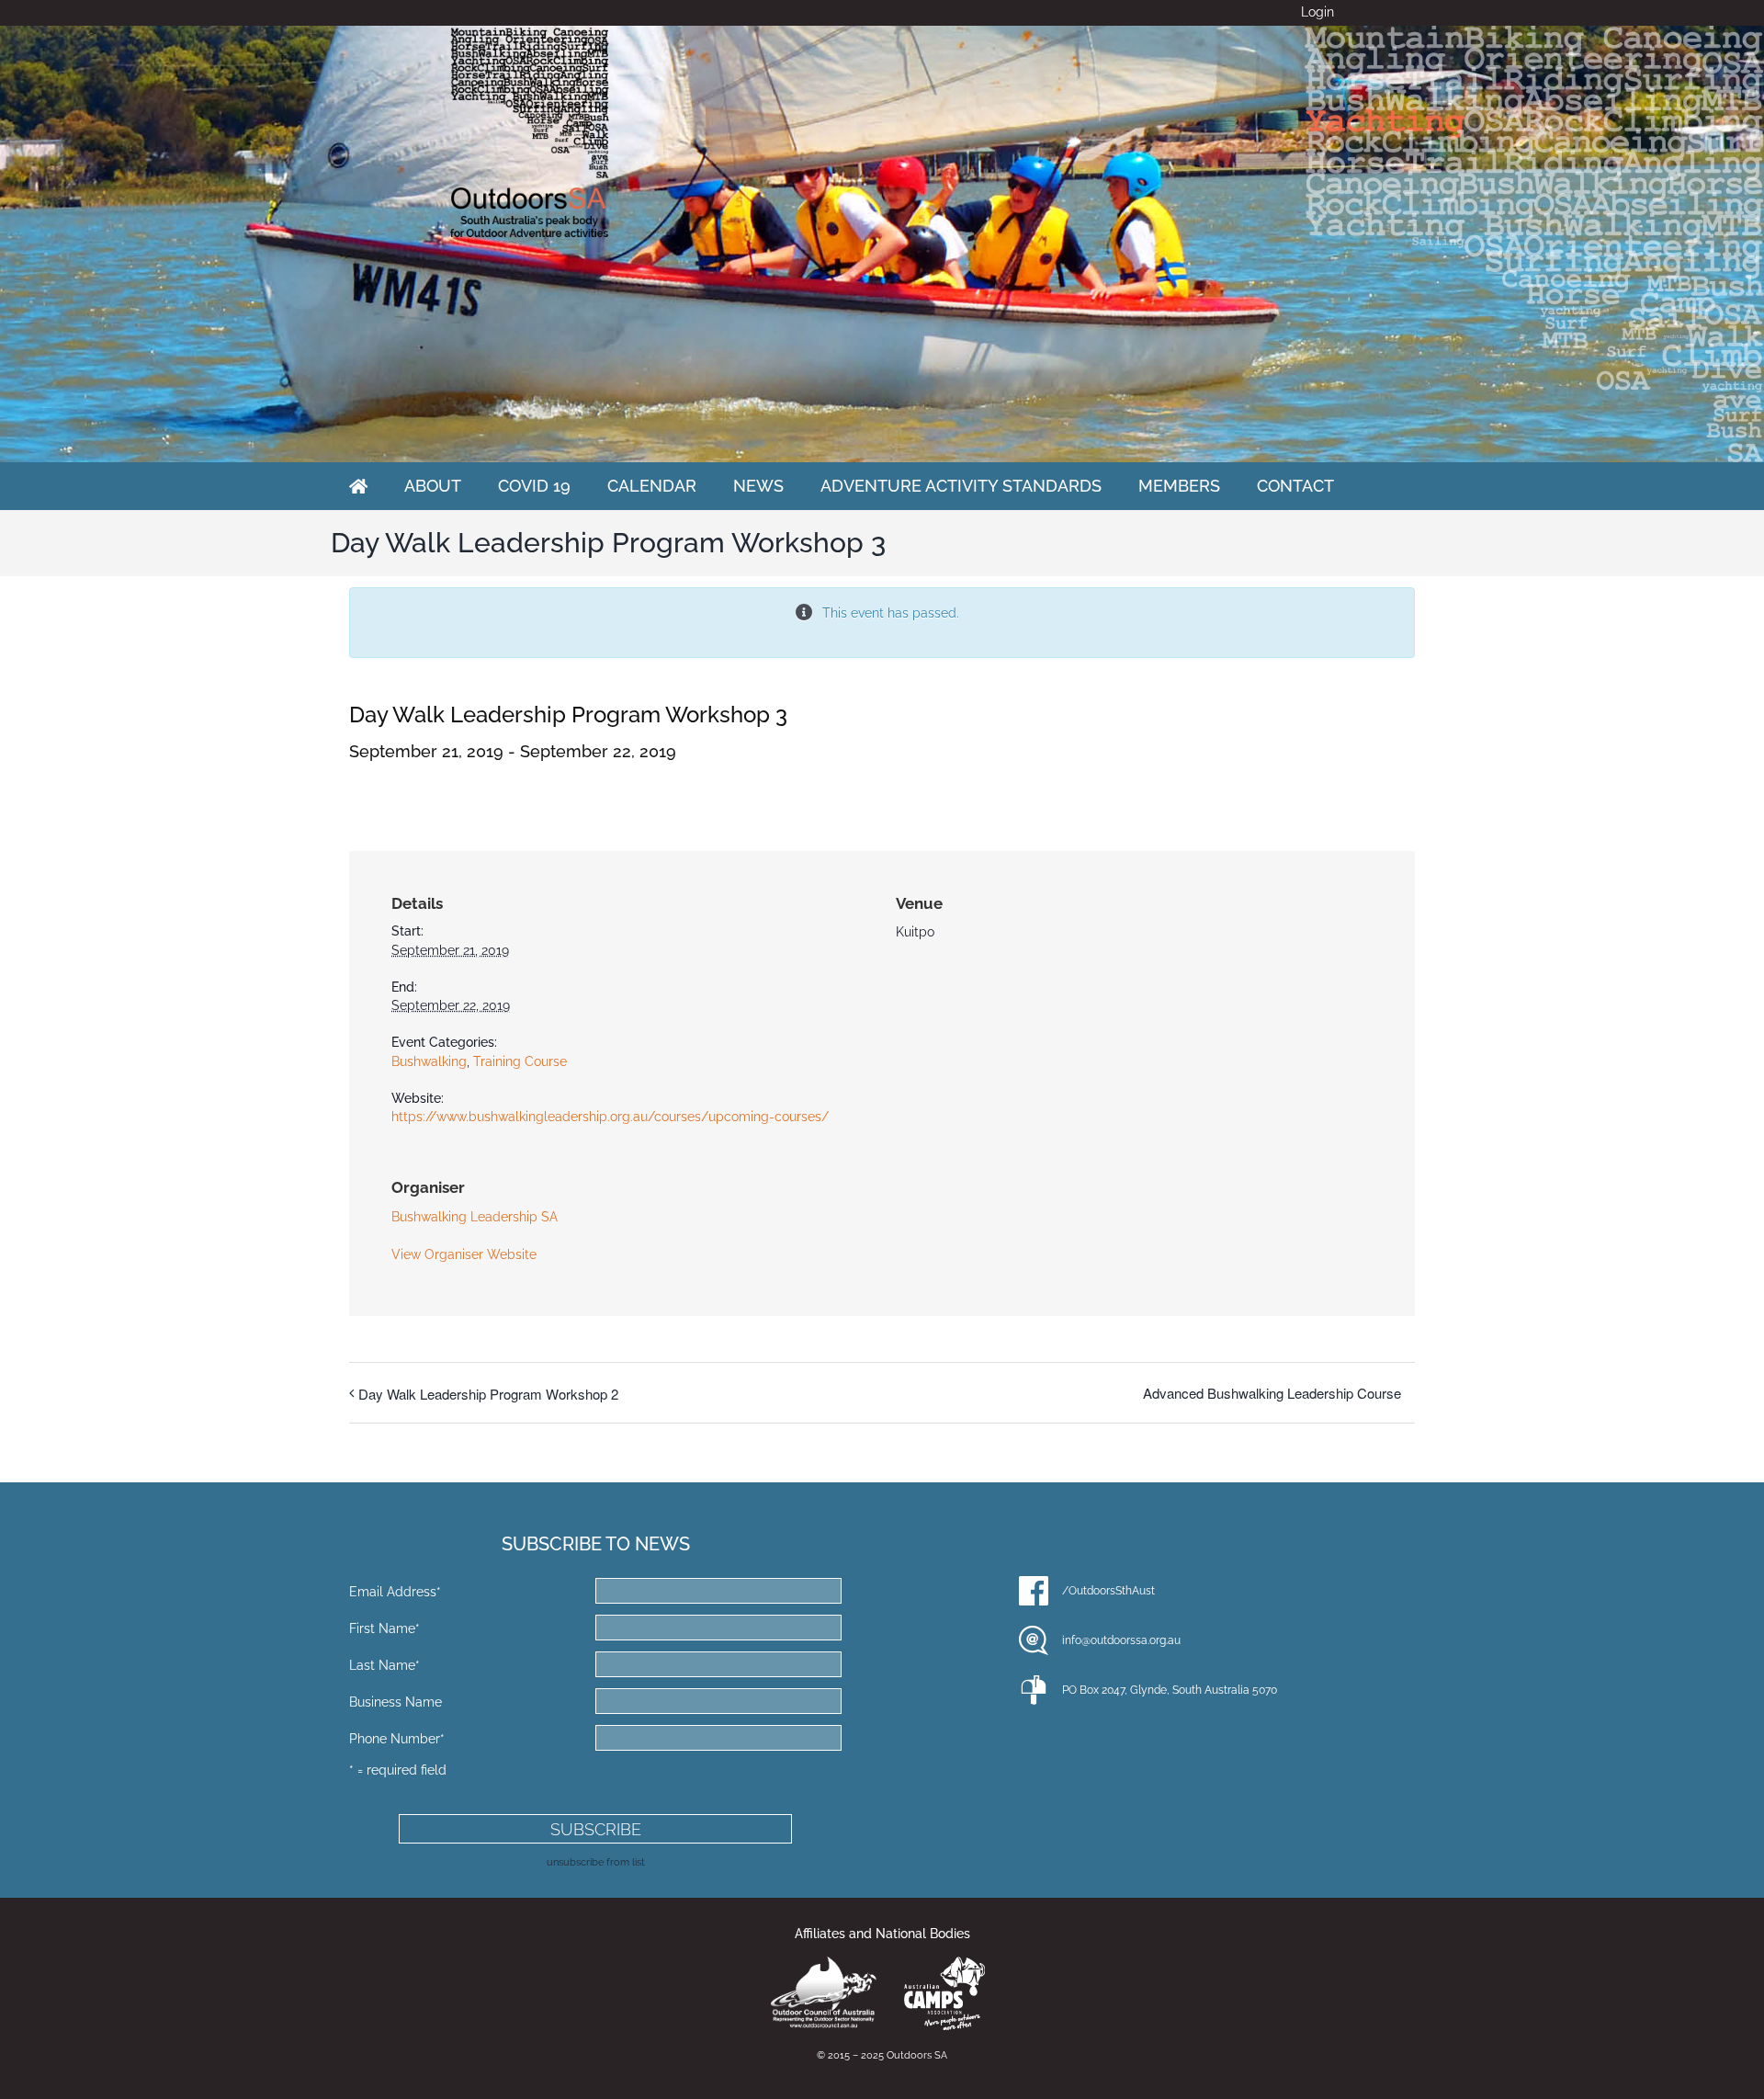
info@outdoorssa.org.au (1121, 1640)
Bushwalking (429, 1061)
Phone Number (397, 1739)
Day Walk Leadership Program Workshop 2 (488, 1394)
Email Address (395, 1592)
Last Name (384, 1665)
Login (1317, 12)
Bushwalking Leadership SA (475, 1217)
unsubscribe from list (596, 1862)
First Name (384, 1628)
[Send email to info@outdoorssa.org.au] (1034, 1640)
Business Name (396, 1702)
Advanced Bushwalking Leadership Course (1272, 1393)
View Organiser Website (464, 1254)
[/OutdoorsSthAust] (1034, 1591)
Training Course (520, 1061)
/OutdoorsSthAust (1108, 1591)
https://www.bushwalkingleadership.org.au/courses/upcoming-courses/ (610, 1117)
